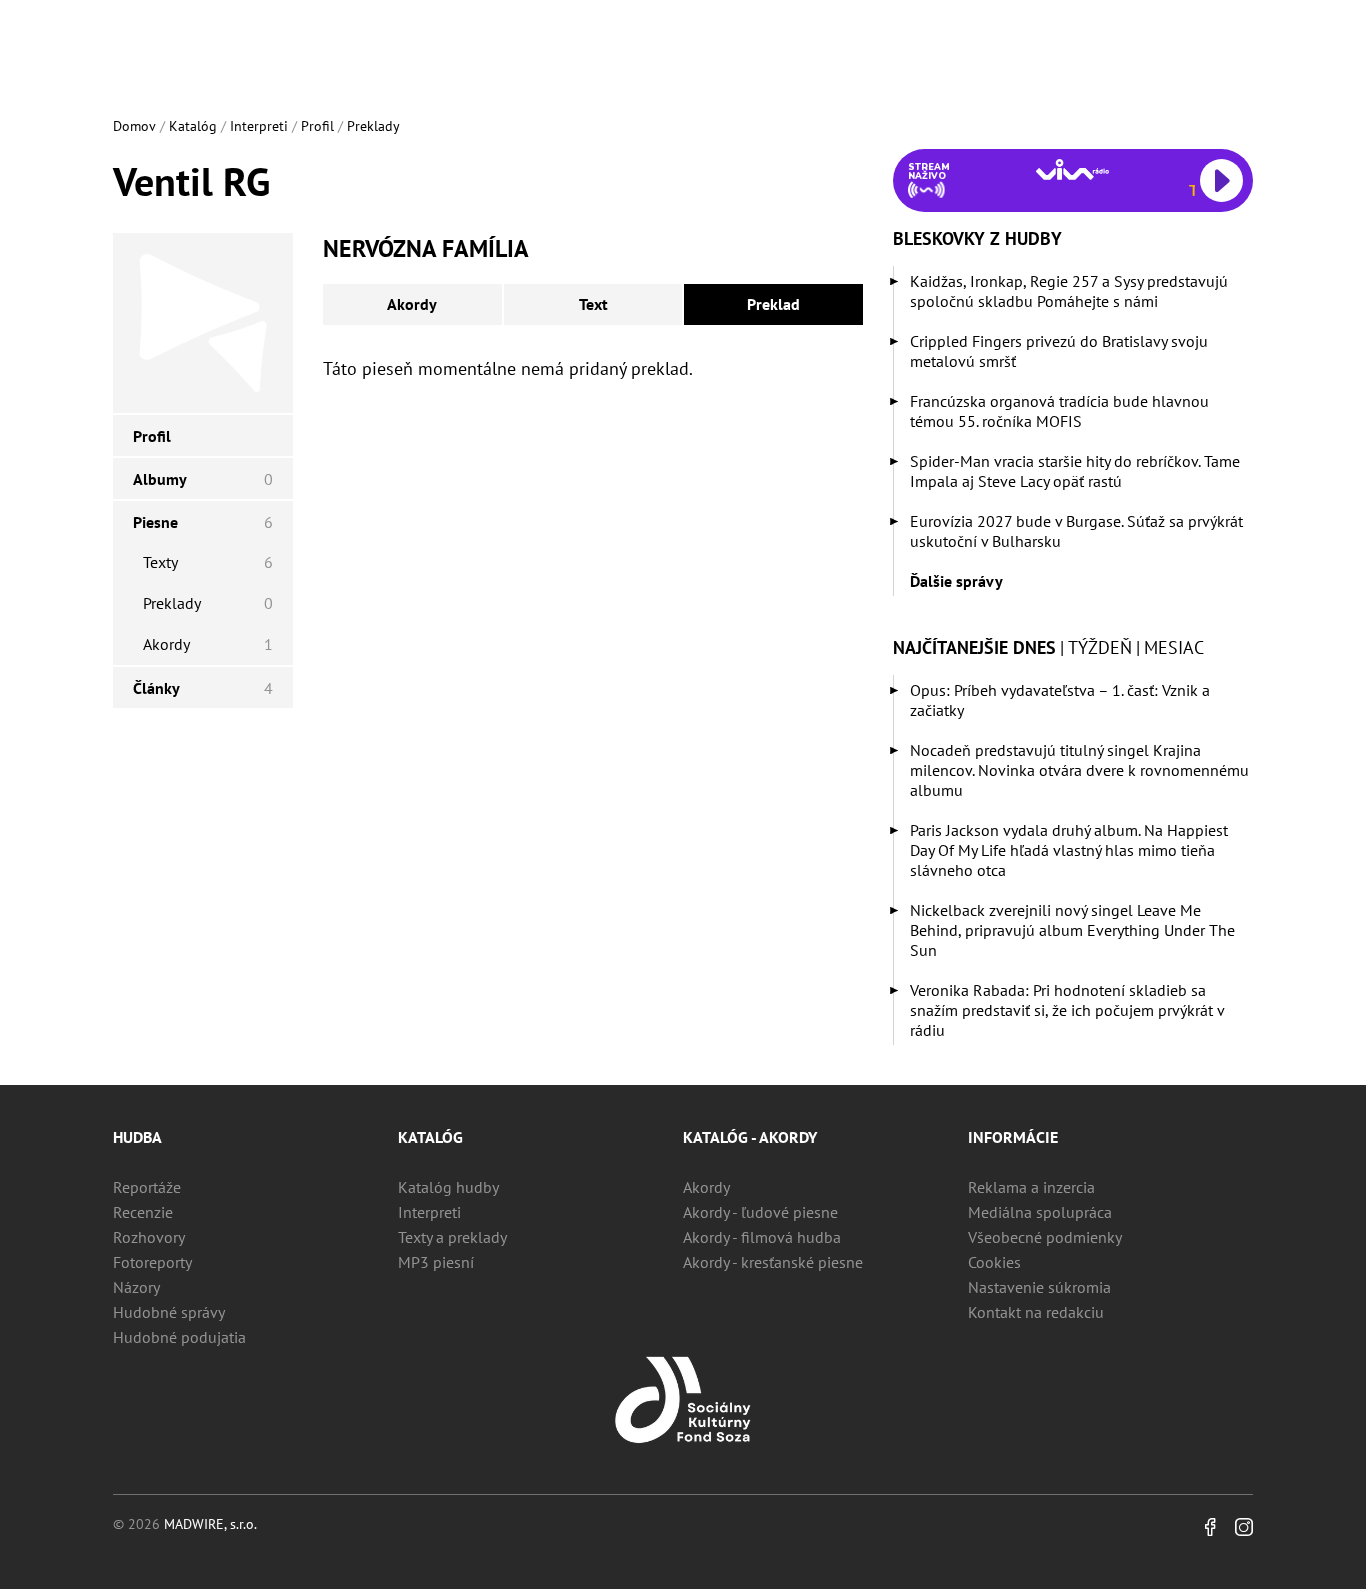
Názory (136, 1287)
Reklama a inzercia (1031, 1187)
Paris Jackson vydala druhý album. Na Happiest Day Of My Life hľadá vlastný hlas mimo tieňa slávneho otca (1069, 850)
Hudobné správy (169, 1312)
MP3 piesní (436, 1262)
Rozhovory (149, 1237)
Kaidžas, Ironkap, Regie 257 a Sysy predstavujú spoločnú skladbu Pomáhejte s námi (1069, 291)
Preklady (373, 126)
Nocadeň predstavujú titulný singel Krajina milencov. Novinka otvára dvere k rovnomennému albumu (1079, 770)
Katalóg (193, 126)
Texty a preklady (452, 1237)
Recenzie (143, 1212)
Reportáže (147, 1187)
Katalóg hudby (448, 1187)
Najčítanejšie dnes (974, 647)
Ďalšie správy (956, 581)
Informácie (1013, 1137)
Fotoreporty (152, 1262)
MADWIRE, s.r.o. (210, 1524)
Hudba (137, 1137)
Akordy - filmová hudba (762, 1237)
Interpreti (259, 126)
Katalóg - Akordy (750, 1137)
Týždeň (1100, 647)
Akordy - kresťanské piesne (773, 1262)
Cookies (994, 1262)
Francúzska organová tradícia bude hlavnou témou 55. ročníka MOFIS (1059, 411)
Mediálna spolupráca (1040, 1212)
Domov (134, 126)
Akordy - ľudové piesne (760, 1212)
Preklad (773, 304)
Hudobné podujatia (179, 1337)
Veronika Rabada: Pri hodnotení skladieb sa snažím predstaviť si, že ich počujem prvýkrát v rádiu (1067, 1010)
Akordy (412, 304)
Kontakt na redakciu (1036, 1312)
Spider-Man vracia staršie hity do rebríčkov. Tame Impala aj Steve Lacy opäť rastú (1075, 471)
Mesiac (1174, 647)
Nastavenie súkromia (1039, 1287)
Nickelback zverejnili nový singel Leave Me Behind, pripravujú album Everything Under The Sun (1072, 930)
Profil (317, 126)
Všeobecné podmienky (1045, 1237)
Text (593, 304)
